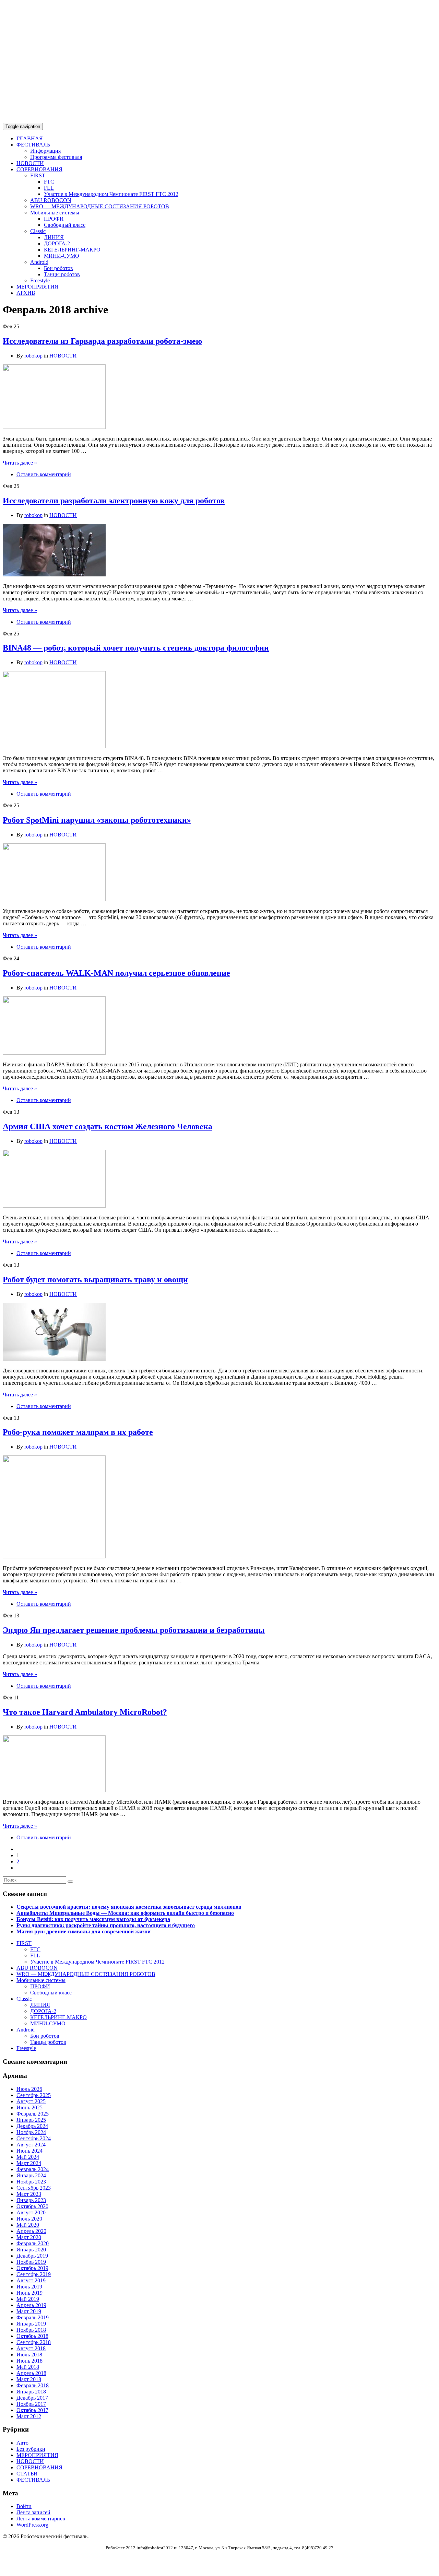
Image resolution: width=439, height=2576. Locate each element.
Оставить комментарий (44, 474)
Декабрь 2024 (32, 2126)
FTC (49, 182)
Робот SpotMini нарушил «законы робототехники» (97, 820)
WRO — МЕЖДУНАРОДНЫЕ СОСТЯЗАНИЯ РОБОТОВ (100, 206)
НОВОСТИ (30, 163)
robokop (33, 356)
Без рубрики (31, 2449)
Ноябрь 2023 (31, 2182)
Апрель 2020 (31, 2231)
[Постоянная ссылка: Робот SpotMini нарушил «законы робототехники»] (54, 899)
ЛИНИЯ (54, 237)
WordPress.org (32, 2525)
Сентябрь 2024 (34, 2138)
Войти (24, 2506)
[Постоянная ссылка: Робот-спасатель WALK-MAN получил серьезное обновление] (54, 1053)
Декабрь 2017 (32, 2398)
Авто (22, 2443)
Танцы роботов (62, 274)
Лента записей (33, 2512)
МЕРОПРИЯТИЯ (37, 287)
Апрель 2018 (31, 2373)
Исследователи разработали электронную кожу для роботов (114, 501)
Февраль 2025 (33, 2114)
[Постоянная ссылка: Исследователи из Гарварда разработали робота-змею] (54, 427)
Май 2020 (28, 2225)
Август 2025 (31, 2101)
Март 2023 (29, 2194)
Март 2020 (29, 2237)
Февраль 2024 (33, 2169)
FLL (49, 188)
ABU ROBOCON (51, 200)
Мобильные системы (55, 213)
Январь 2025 (31, 2120)
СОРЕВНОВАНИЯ (39, 169)
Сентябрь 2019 (34, 2274)
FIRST (38, 175)
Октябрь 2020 (32, 2206)
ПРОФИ (54, 219)
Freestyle (40, 280)
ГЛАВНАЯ (30, 138)
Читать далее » (20, 463)
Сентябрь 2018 (34, 2342)
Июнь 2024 (29, 2151)
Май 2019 (28, 2299)
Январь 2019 (31, 2324)
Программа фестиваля (56, 157)
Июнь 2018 (29, 2361)
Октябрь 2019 (32, 2268)
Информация (45, 151)
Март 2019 (29, 2311)
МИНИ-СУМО (62, 256)
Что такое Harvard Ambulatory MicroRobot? (85, 1712)
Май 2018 (28, 2367)
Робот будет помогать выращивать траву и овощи (95, 1279)
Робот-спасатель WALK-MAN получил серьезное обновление (116, 973)
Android (39, 262)
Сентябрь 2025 (34, 2095)
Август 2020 (31, 2212)
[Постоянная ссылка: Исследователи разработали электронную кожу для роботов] (54, 575)
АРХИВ (26, 293)
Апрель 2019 (31, 2305)
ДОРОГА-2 (57, 243)
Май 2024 (28, 2157)
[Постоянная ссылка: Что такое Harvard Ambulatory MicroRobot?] (54, 1790)
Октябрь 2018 (32, 2336)
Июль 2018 (29, 2355)
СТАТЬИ (27, 2474)
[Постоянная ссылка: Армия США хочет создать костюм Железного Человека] (54, 1206)
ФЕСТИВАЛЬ (33, 145)
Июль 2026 (29, 2089)
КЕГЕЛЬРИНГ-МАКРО (72, 250)
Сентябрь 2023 (34, 2188)
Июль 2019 (29, 2287)
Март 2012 (29, 2416)
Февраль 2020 (33, 2243)
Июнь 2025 (29, 2107)
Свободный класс (65, 225)
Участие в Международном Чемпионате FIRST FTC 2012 (111, 194)
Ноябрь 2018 (31, 2330)
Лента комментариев (41, 2519)
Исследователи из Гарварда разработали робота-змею (102, 341)
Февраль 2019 (33, 2317)
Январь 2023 (31, 2200)
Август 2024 (31, 2145)
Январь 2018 (31, 2392)
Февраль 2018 (33, 2385)
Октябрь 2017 (32, 2410)
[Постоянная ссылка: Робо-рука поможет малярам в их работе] (54, 1556)
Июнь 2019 (29, 2293)
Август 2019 (31, 2280)
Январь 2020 (31, 2250)
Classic (38, 231)
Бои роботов (58, 268)
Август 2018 (31, 2348)
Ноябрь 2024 (31, 2132)
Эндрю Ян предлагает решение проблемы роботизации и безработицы (134, 1630)
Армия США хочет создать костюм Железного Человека (108, 1126)
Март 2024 (29, 2163)
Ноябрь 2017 (31, 2404)
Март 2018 (29, 2379)
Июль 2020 (29, 2219)
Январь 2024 (31, 2175)
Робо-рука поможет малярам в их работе (78, 1432)
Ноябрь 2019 (31, 2262)
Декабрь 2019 (32, 2256)
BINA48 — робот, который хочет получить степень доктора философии (136, 648)
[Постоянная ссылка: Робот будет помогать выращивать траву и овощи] (54, 1359)
